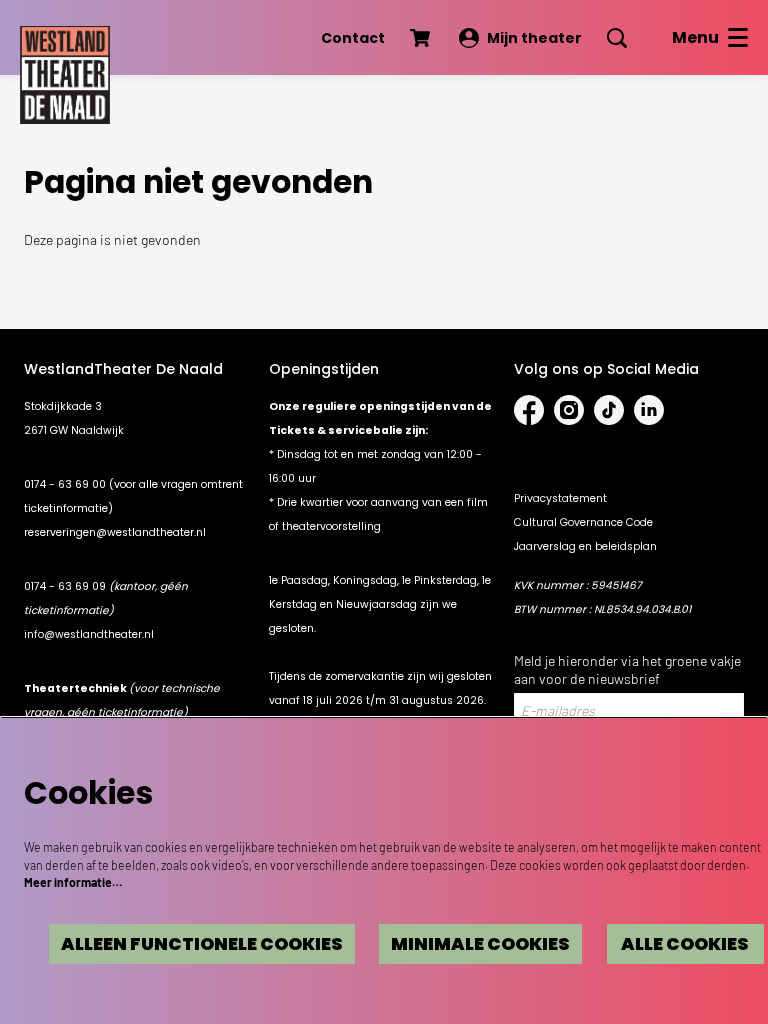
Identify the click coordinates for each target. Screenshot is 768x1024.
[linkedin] (649, 410)
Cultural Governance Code (583, 522)
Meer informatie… (73, 882)
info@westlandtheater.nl (89, 634)
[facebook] (529, 410)
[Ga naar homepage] (65, 70)
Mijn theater (534, 38)
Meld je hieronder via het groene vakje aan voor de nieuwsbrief (627, 669)
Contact (353, 38)
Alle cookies (685, 944)
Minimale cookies (480, 944)
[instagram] (569, 410)
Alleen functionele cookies (202, 944)
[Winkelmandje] (422, 38)
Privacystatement (560, 498)
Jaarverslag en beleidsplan (585, 546)
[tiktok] (609, 410)
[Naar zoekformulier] (617, 38)
